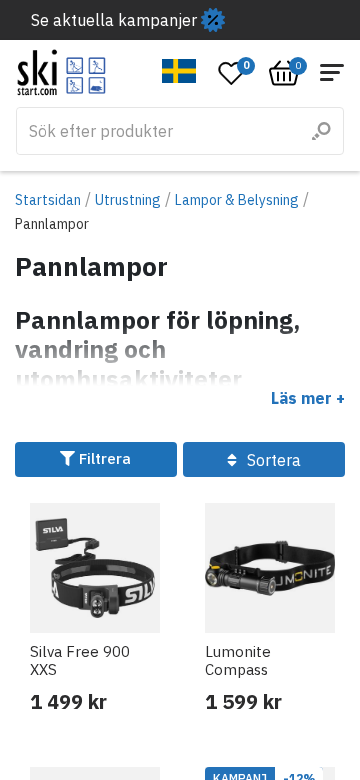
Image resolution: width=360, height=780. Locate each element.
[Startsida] (61, 72)
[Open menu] (332, 72)
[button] (179, 71)
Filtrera (103, 458)
